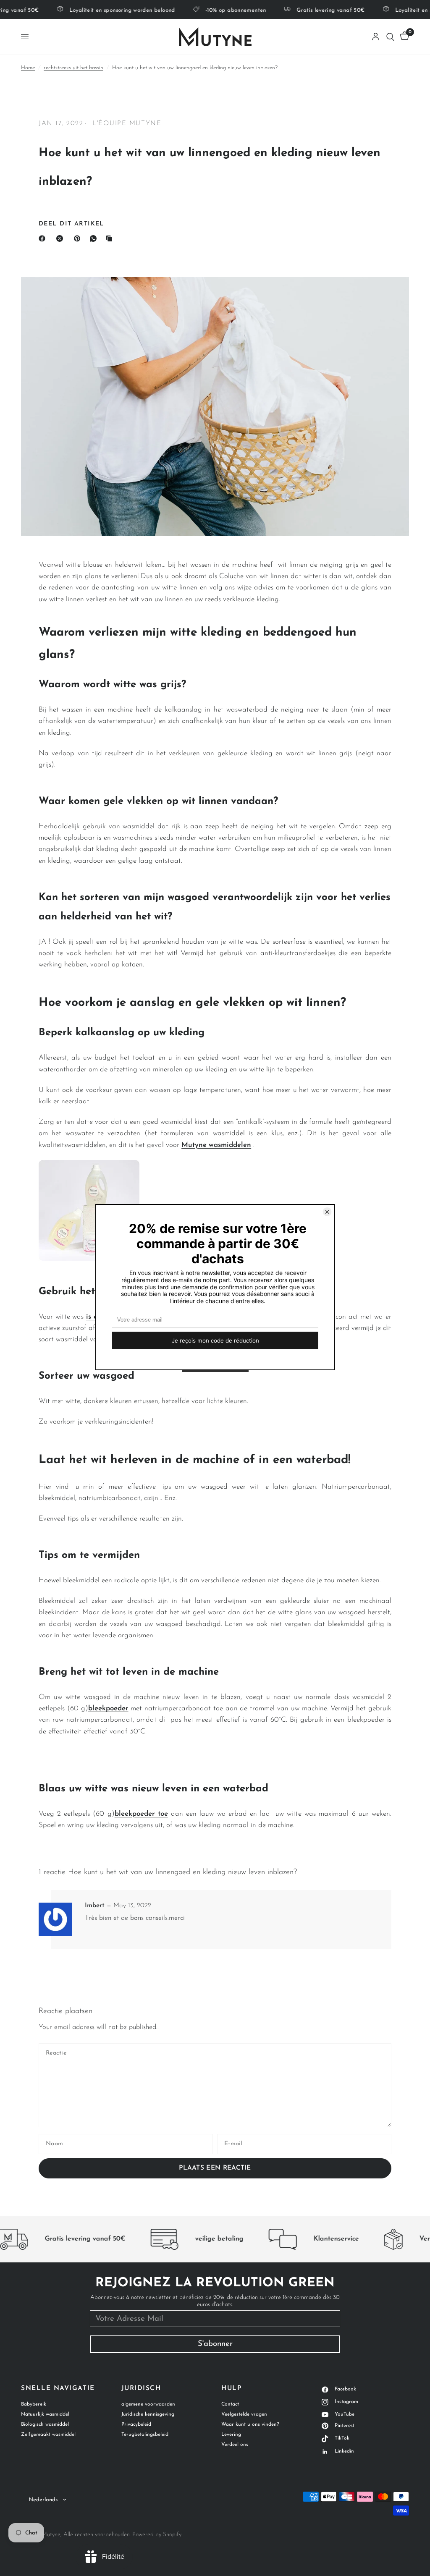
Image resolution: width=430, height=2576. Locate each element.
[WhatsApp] (95, 238)
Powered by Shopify (157, 2535)
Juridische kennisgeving (148, 2414)
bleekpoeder (108, 1708)
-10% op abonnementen (220, 10)
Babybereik (34, 2404)
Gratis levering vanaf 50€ (315, 10)
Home (28, 68)
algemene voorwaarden (148, 2404)
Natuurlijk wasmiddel (45, 2414)
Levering (231, 2435)
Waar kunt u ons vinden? (250, 2424)
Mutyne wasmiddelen (216, 1145)
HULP (231, 2389)
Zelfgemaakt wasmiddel (48, 2435)
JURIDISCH (141, 2389)
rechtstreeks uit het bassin (73, 68)
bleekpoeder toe (141, 1814)
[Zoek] (390, 37)
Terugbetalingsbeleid (145, 2435)
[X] (61, 238)
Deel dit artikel (71, 224)
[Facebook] (44, 238)
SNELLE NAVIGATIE (58, 2389)
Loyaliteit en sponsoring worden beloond (106, 10)
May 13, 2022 (132, 1906)
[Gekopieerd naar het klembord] (111, 238)
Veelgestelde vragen (244, 2414)
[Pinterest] (79, 238)
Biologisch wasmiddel (45, 2424)
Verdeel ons (235, 2445)
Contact (230, 2404)
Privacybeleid (136, 2424)
